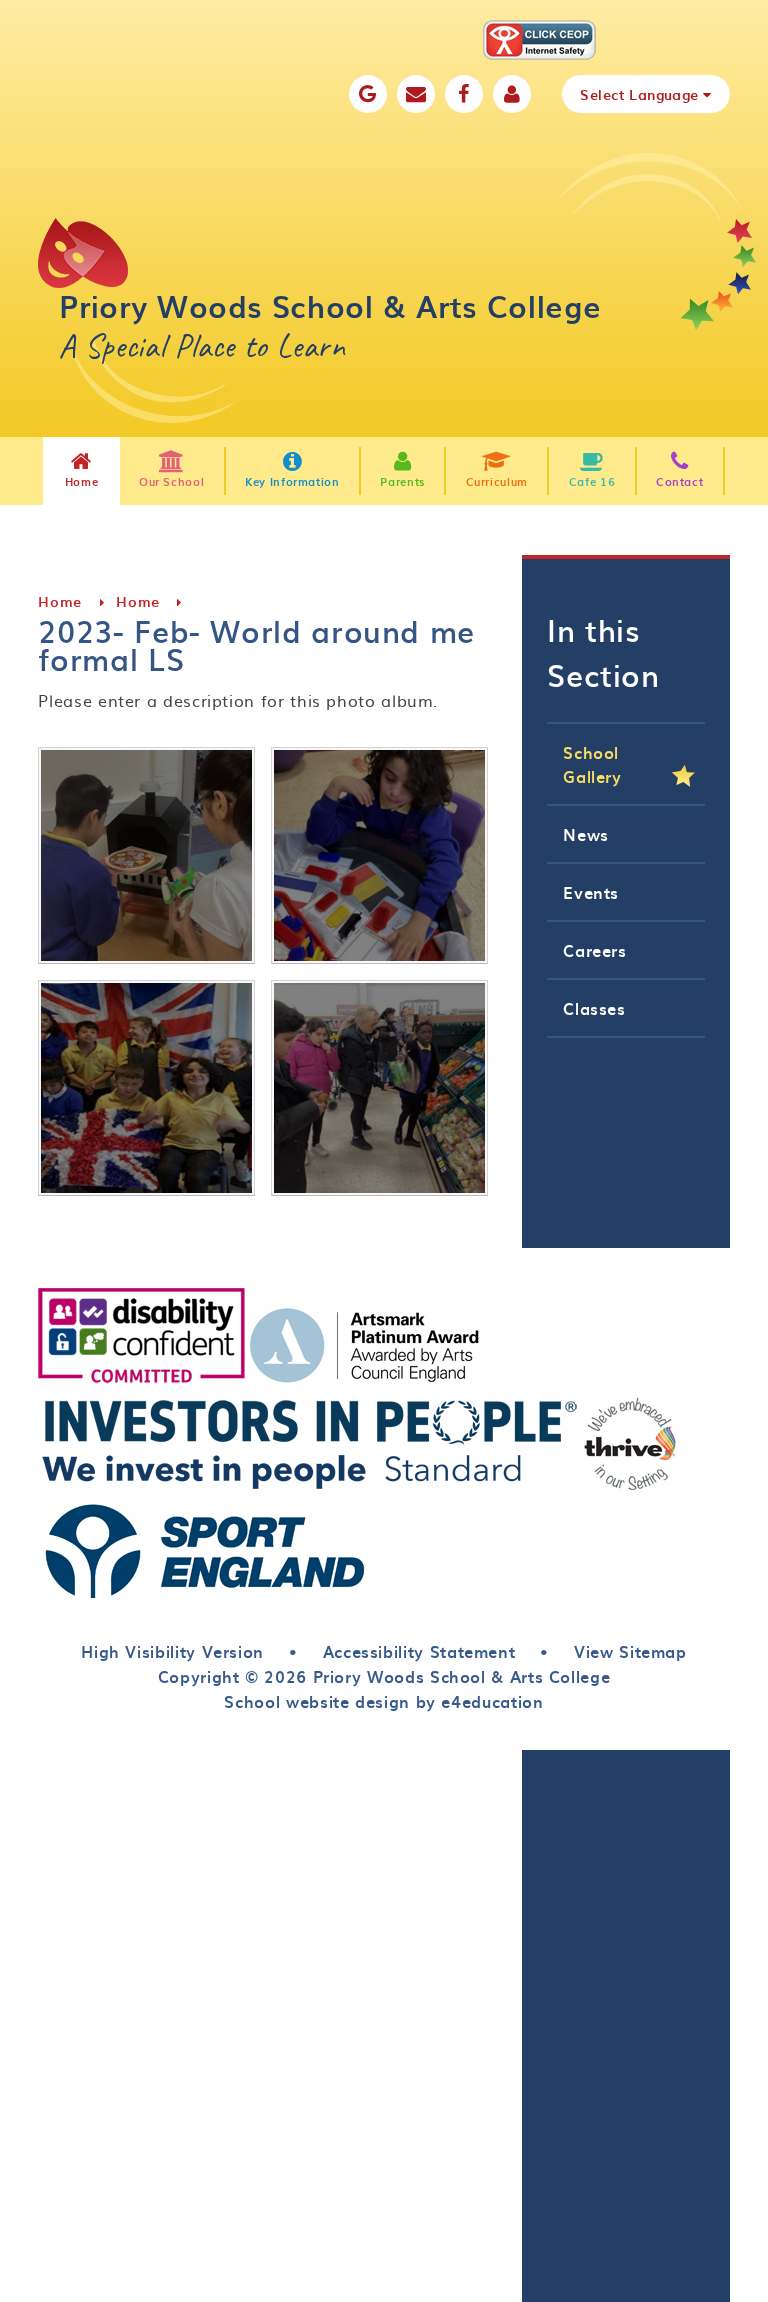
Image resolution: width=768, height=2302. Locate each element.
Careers (594, 950)
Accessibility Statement (419, 1651)
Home (60, 601)
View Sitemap (630, 1651)
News (586, 834)
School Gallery (592, 764)
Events (591, 892)
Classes (594, 1008)
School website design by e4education (383, 1701)
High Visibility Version (172, 1651)
